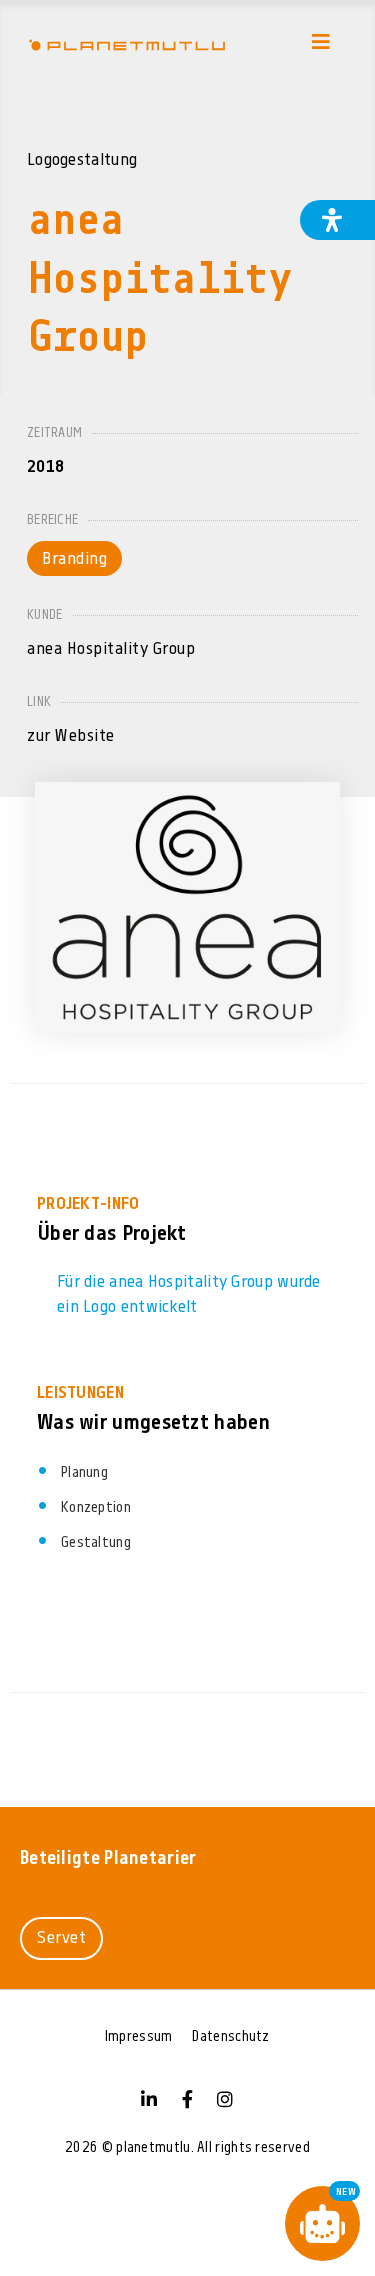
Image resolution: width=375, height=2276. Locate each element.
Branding (74, 559)
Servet (61, 1938)
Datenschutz (230, 2037)
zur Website (71, 736)
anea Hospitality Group (111, 649)
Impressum (139, 2037)
